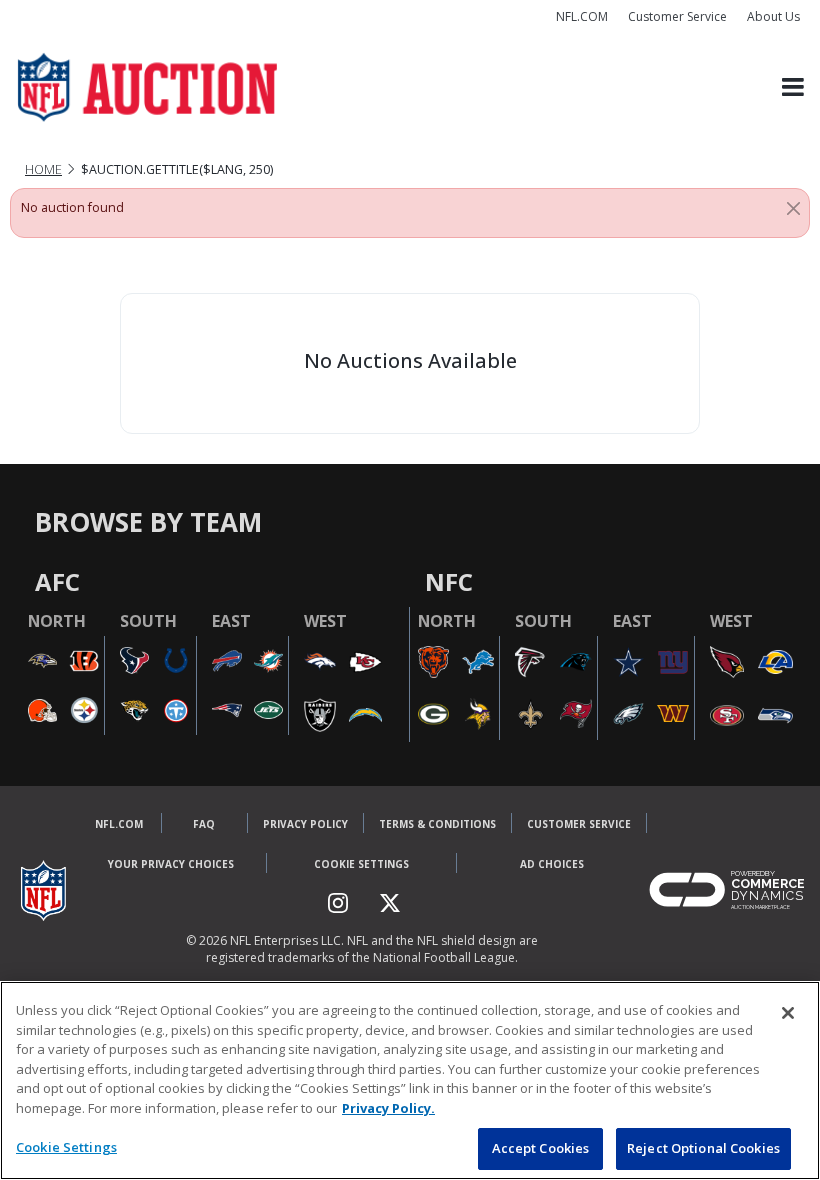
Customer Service (677, 16)
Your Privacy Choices (171, 864)
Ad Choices (552, 864)
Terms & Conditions (437, 824)
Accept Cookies (541, 1148)
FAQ (204, 824)
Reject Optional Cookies (703, 1148)
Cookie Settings (361, 864)
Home (43, 169)
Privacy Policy (305, 824)
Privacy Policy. (388, 1108)
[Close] (793, 208)
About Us (773, 16)
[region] (410, 1080)
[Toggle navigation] (793, 87)
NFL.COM (582, 16)
